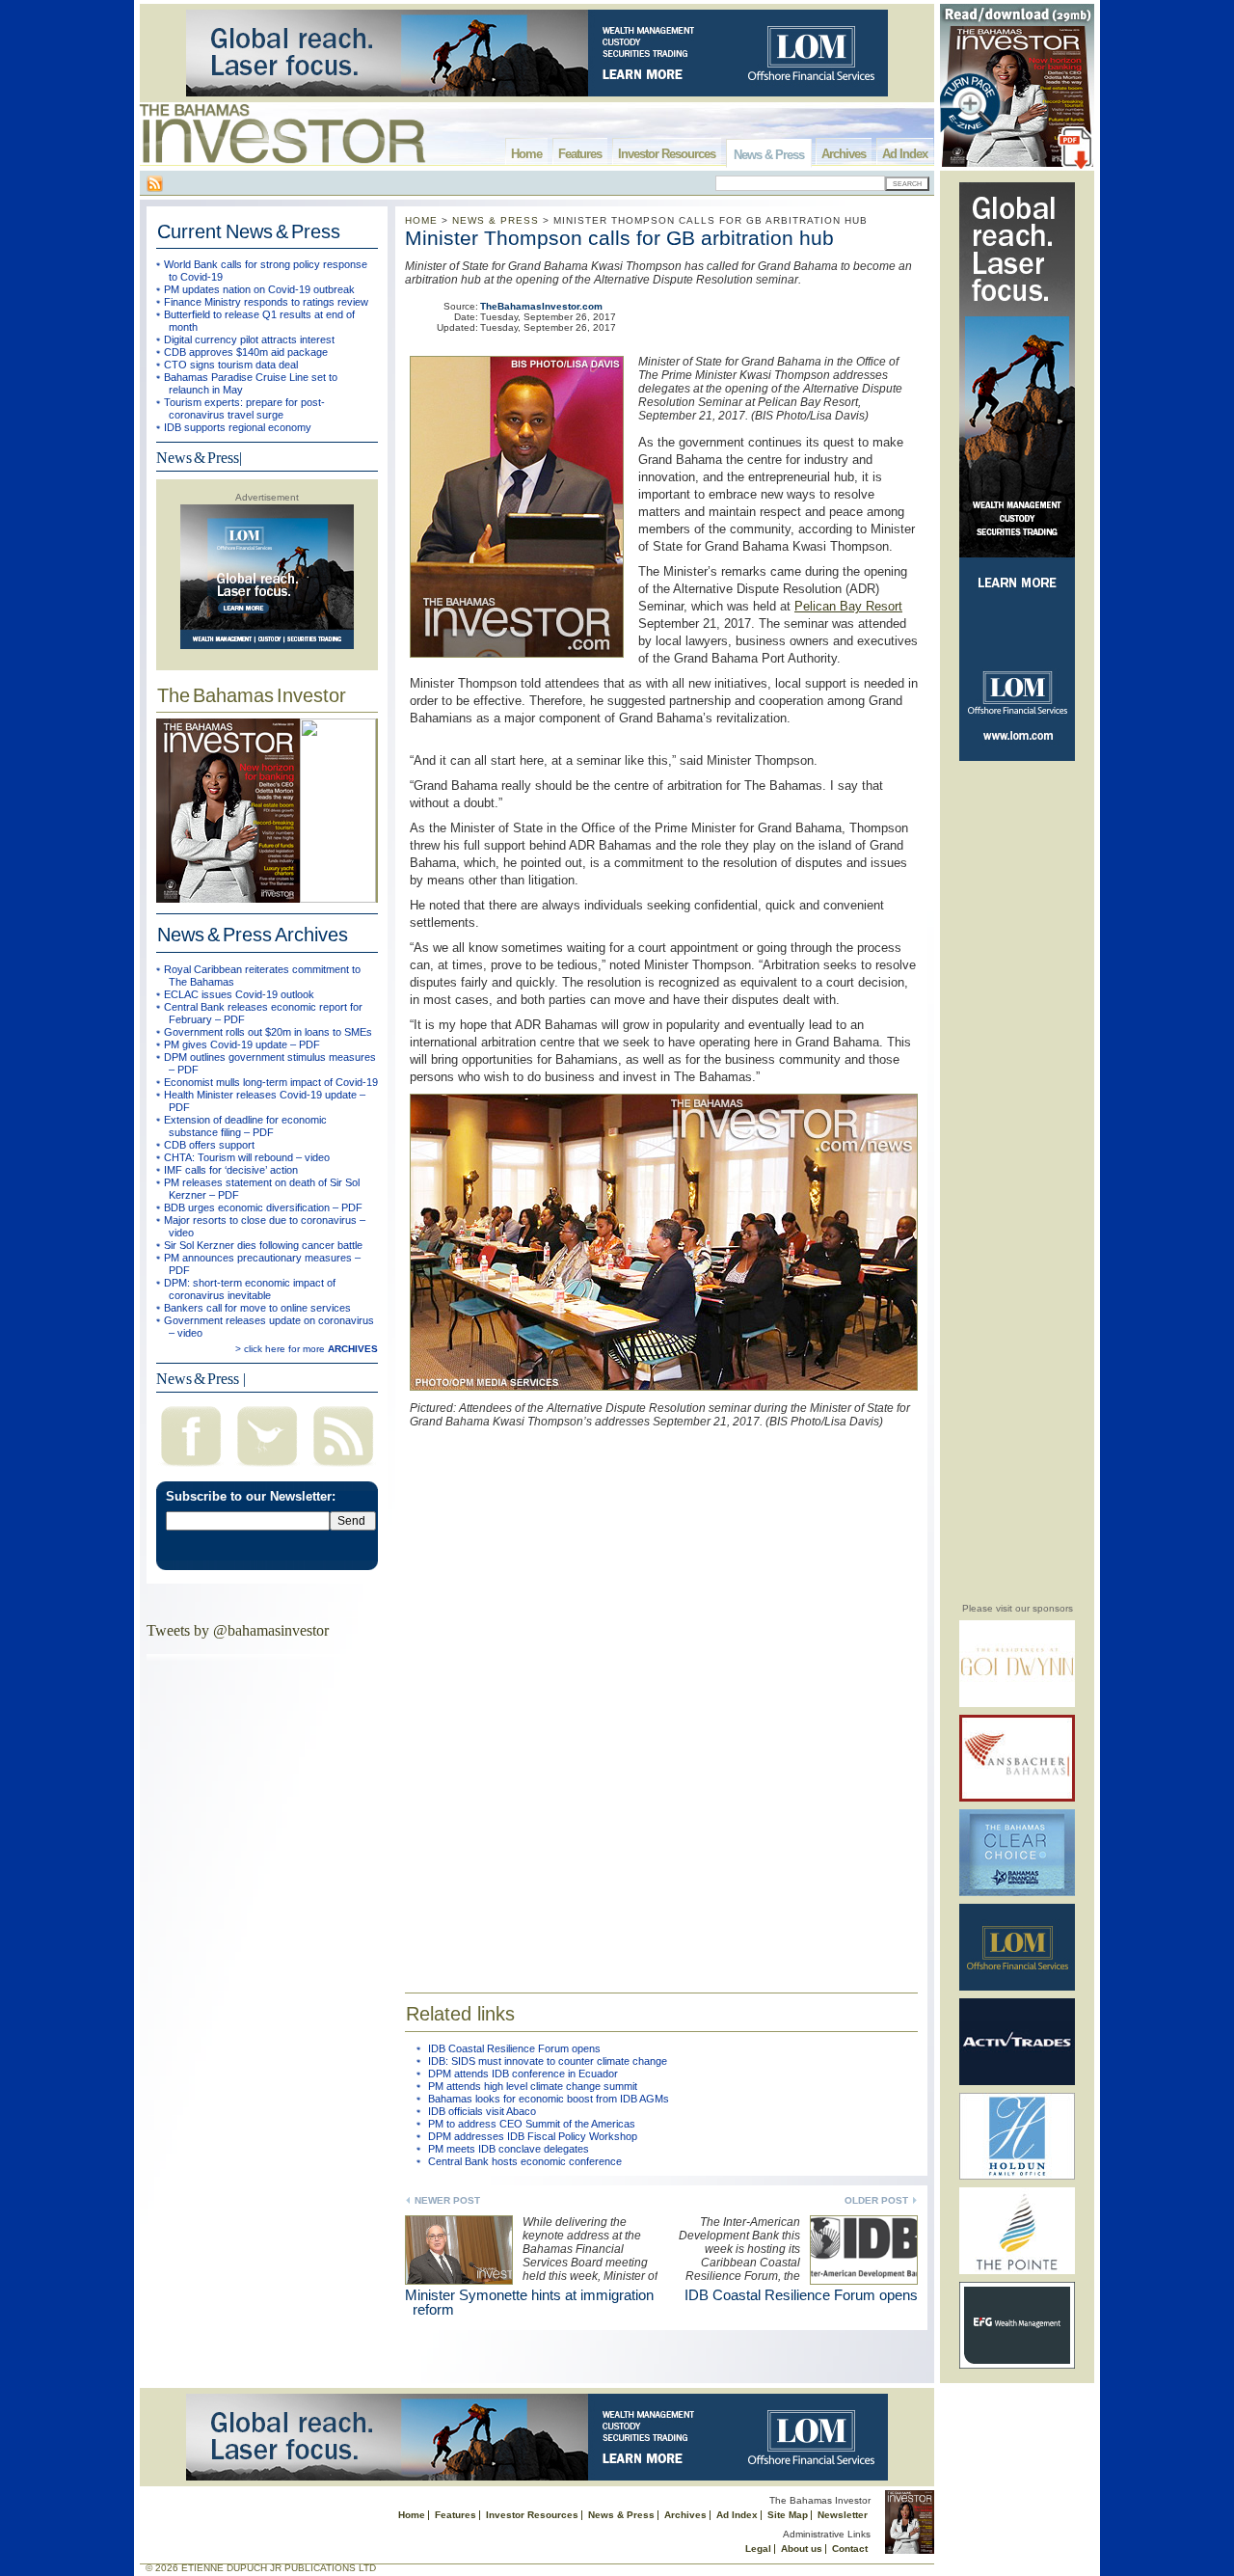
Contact (850, 2549)
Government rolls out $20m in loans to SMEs (268, 1032)
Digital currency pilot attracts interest (249, 339)
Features (580, 154)
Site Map (788, 2515)
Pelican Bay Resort (848, 606)
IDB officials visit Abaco (482, 2111)
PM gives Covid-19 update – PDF (242, 1044)
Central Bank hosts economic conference (525, 2161)
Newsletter (843, 2515)
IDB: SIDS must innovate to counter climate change (548, 2061)
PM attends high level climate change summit (533, 2086)
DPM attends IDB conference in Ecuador (523, 2074)
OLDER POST (876, 2200)
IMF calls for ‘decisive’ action (231, 1170)
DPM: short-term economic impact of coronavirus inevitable (250, 1289)
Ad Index (905, 154)
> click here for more (307, 1349)
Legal (758, 2549)
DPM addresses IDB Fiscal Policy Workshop (533, 2136)
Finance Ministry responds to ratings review (266, 302)
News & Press (769, 155)
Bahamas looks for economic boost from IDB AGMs (549, 2099)
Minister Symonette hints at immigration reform (529, 2302)
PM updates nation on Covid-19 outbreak (259, 289)
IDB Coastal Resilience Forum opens (514, 2048)
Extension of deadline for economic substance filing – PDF (245, 1126)
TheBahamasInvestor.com (541, 306)
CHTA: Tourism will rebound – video (247, 1157)
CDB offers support (209, 1145)
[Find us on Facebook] (191, 1468)
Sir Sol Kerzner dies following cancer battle (263, 1245)
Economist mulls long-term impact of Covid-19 (271, 1082)
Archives (844, 154)
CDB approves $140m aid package (246, 352)
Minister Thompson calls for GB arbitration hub (619, 238)
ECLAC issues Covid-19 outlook (239, 994)
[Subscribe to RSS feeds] (343, 1468)
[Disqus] (661, 1696)
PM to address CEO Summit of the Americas (532, 2124)
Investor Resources (667, 154)
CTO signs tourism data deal (231, 365)
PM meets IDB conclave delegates (509, 2149)
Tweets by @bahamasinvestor (238, 1630)
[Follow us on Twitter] (267, 1468)
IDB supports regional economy (238, 427)
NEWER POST (447, 2200)
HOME (421, 220)
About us (802, 2549)
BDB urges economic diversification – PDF (263, 1207)
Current (249, 231)
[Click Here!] (1017, 1704)
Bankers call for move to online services (257, 1308)
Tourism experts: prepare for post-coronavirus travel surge (244, 408)
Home (526, 154)
